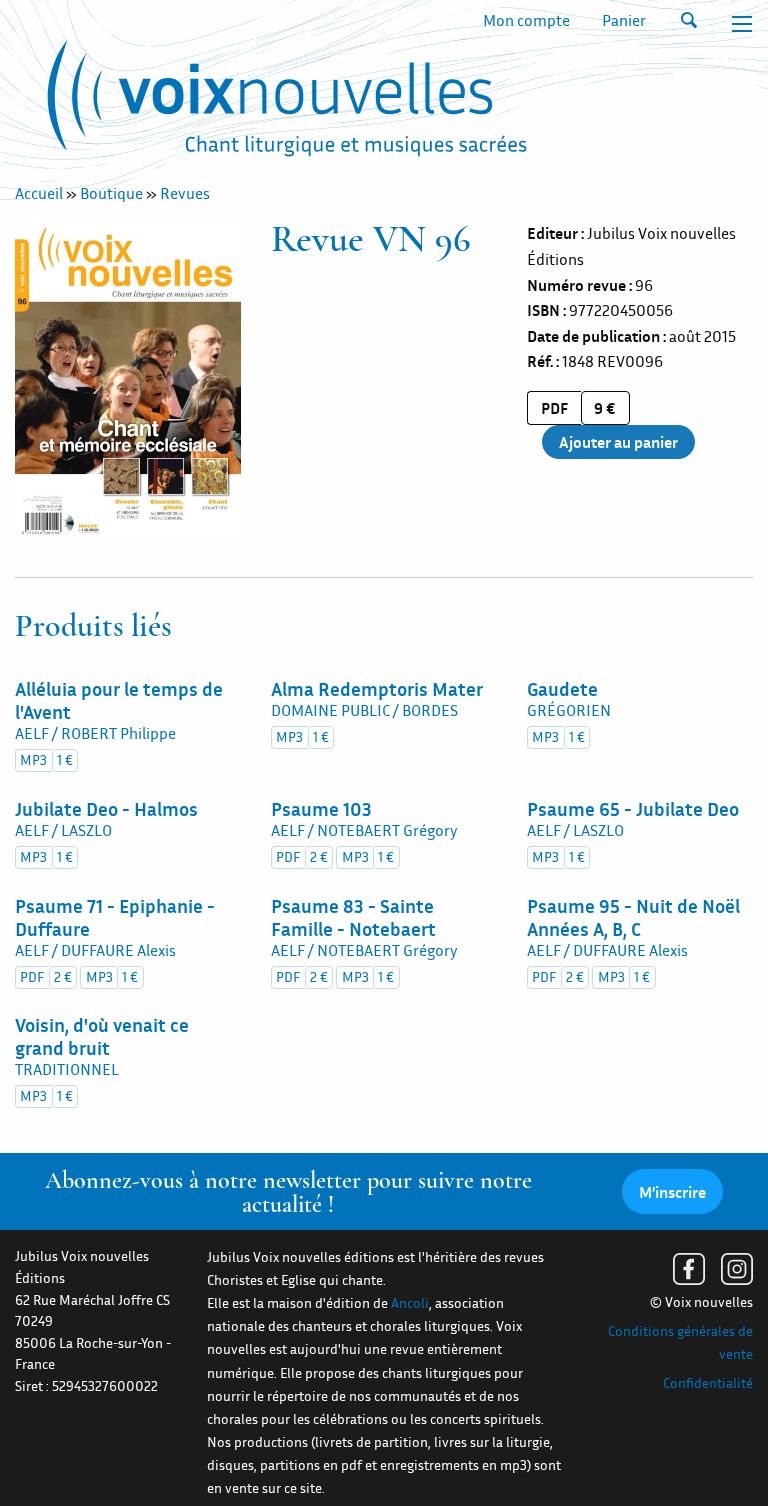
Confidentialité (708, 1383)
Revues (185, 193)
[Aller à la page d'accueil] (287, 103)
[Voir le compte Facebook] (689, 1269)
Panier (624, 20)
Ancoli (410, 1303)
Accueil (39, 193)
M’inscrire (672, 1192)
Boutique (111, 193)
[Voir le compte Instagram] (737, 1269)
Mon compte (526, 20)
